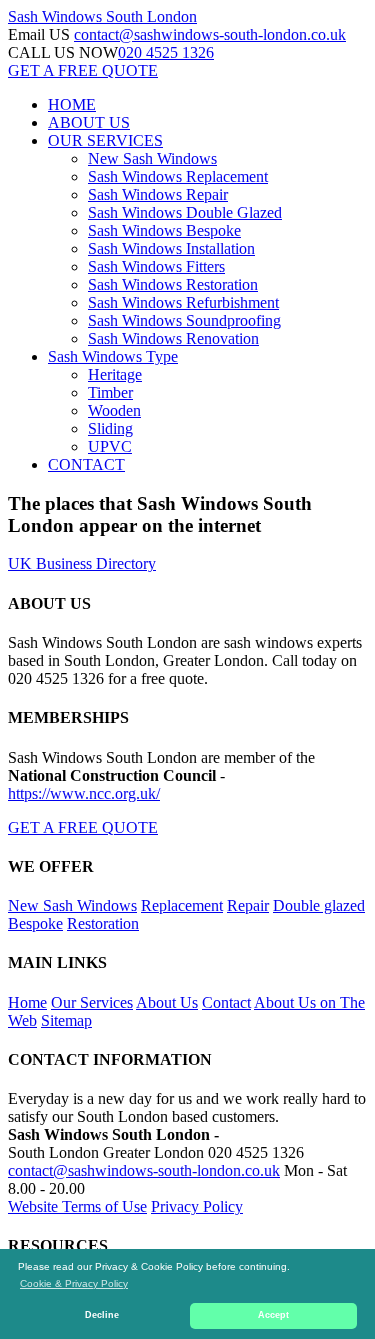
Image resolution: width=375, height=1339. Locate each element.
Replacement (182, 905)
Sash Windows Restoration (173, 284)
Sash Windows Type (113, 356)
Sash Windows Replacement (178, 176)
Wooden (114, 410)
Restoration (103, 923)
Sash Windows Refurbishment (183, 302)
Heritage (115, 374)
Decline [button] (102, 1315)
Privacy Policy (197, 1206)
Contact (226, 1002)
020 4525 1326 (166, 52)
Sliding (110, 428)
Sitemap (66, 1020)
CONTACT (86, 464)
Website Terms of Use (77, 1206)
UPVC (110, 446)
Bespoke (35, 923)
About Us (167, 1002)
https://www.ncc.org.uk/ (84, 793)
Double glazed (319, 905)
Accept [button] (273, 1315)
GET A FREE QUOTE (83, 70)
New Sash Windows (152, 158)
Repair (248, 905)
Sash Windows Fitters (156, 266)
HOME (72, 104)
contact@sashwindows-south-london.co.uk (210, 34)
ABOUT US (89, 122)
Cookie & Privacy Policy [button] (74, 1283)
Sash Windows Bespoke (164, 230)
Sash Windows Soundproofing (184, 320)
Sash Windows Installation (171, 248)
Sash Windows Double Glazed (185, 212)
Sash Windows (102, 16)
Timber (110, 392)
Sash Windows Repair (158, 194)
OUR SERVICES (105, 140)
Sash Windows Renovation (173, 338)
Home (27, 1002)
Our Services (92, 1002)
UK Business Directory (82, 563)
